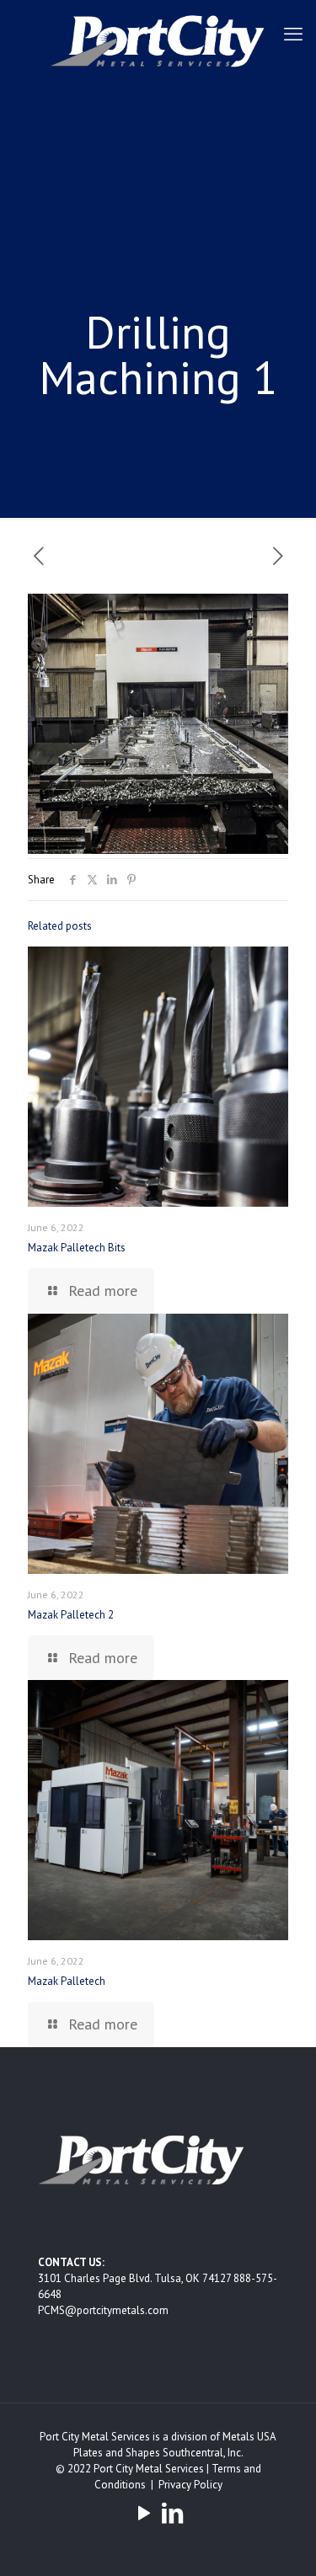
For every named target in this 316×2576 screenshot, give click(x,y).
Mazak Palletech (67, 1981)
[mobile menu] (293, 34)
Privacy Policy (190, 2485)
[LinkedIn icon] (173, 2512)
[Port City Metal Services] (158, 40)
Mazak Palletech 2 (71, 1615)
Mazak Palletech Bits (77, 1248)
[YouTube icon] (144, 2512)
